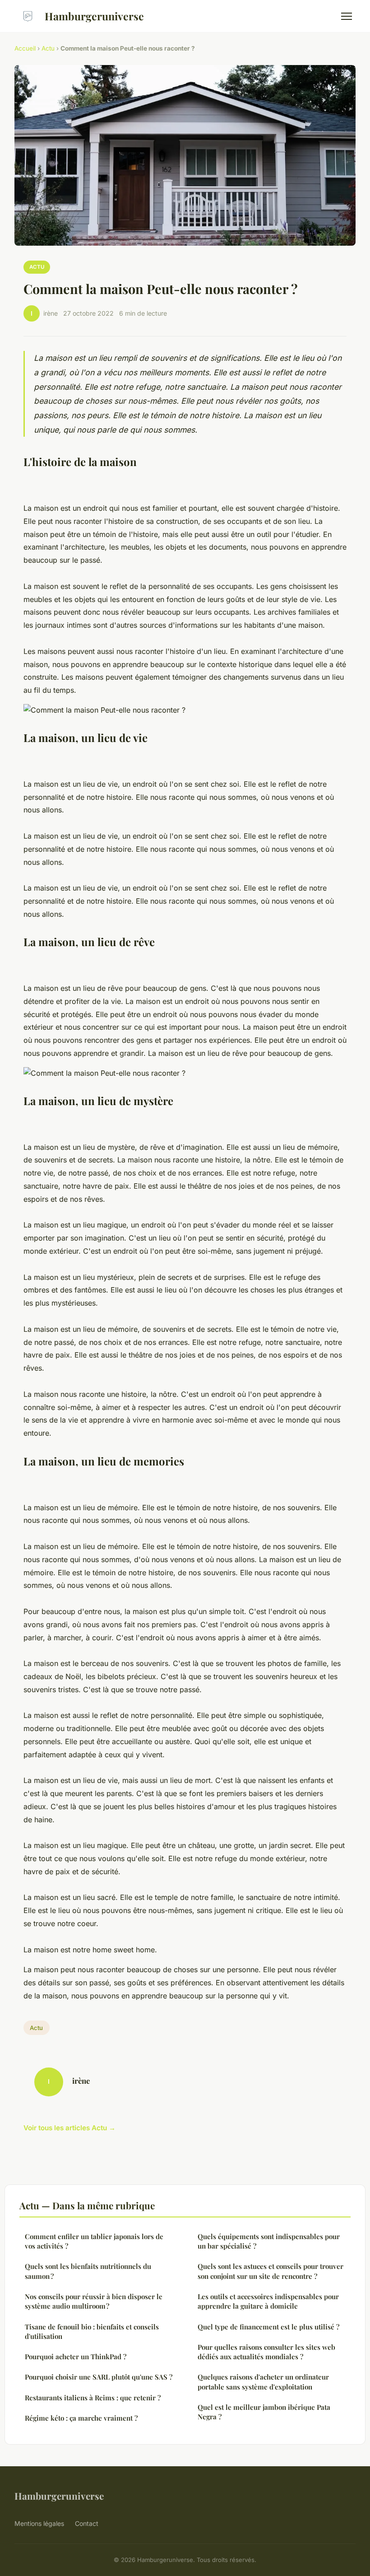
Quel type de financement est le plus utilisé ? (268, 2327)
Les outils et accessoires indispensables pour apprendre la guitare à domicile (268, 2301)
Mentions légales (39, 2523)
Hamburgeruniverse (94, 16)
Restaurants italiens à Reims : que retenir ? (93, 2398)
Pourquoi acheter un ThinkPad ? (76, 2357)
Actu (48, 48)
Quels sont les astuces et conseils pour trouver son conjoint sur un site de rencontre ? (271, 2271)
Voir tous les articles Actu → (69, 2128)
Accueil (25, 48)
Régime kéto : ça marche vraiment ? (81, 2418)
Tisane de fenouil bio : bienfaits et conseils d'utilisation (92, 2331)
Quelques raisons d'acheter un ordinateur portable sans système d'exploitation (263, 2382)
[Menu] (347, 16)
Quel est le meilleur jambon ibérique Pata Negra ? (264, 2412)
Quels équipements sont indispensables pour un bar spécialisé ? (269, 2241)
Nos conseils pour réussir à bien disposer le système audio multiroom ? (94, 2301)
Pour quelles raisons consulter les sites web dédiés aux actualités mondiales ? (266, 2352)
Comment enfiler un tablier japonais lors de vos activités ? (94, 2241)
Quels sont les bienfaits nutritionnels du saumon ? (88, 2271)
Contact (87, 2523)
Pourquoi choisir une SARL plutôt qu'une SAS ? (99, 2377)
